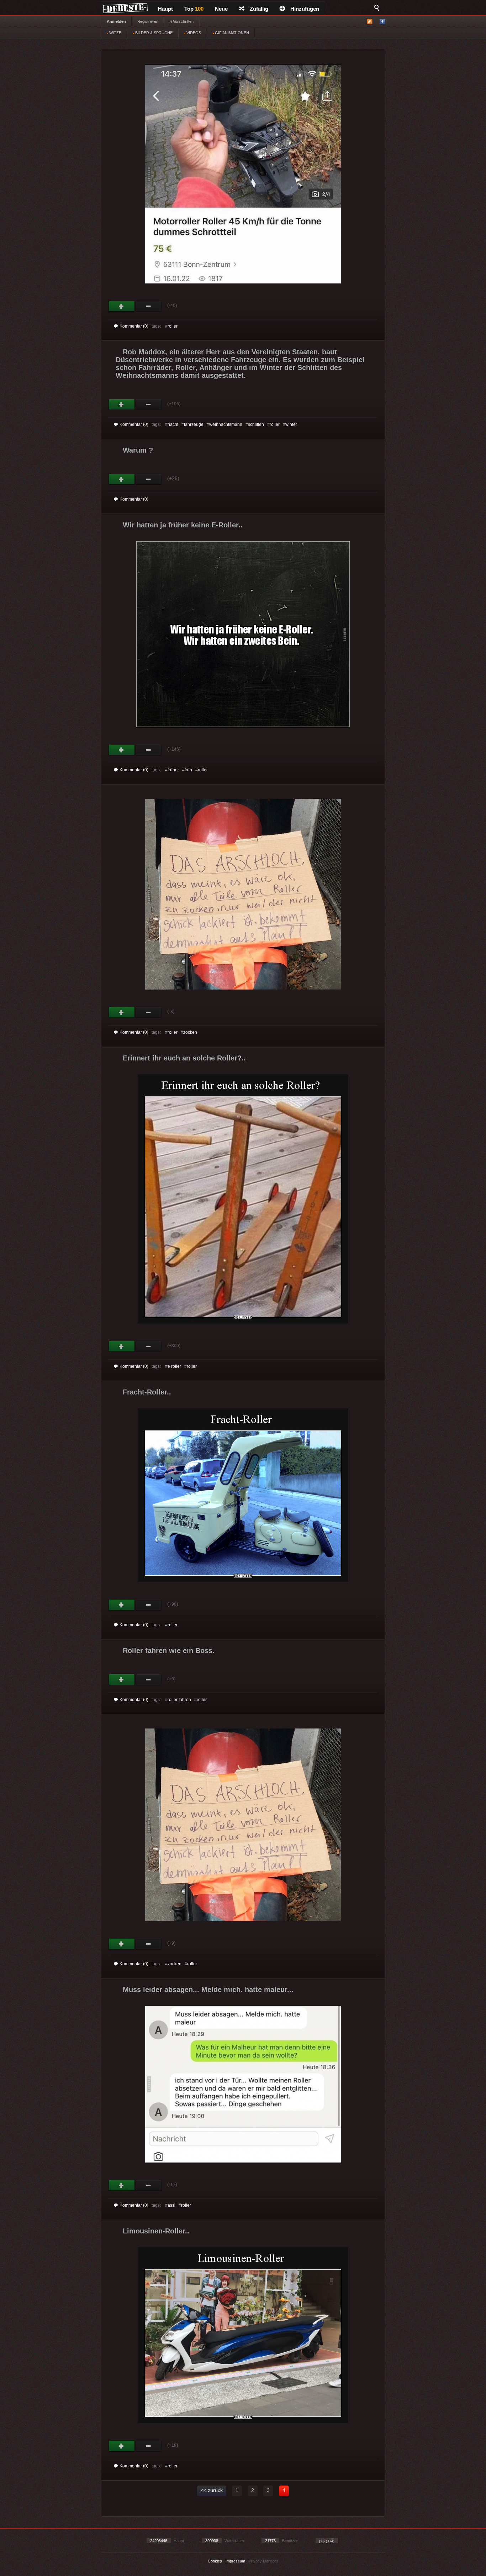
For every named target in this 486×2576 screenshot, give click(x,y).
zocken (190, 1032)
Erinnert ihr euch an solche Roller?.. (184, 1058)
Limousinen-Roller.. (156, 2231)
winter (291, 424)
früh (188, 770)
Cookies (215, 2561)
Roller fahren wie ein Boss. (169, 1651)
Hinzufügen (305, 9)
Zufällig (259, 9)
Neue (221, 9)
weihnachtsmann (226, 424)
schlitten (256, 424)
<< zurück (212, 2490)
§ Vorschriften (182, 21)
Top (194, 9)
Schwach (149, 306)
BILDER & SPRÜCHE (153, 33)
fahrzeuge (194, 424)
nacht (173, 424)
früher (173, 770)
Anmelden (116, 21)
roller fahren (179, 1700)
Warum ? (138, 450)
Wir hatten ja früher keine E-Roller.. (183, 525)
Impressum (235, 2561)
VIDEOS (193, 33)
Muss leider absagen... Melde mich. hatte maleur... (208, 1990)
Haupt (165, 9)
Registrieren (148, 21)
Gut (122, 306)
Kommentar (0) (134, 326)
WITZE (115, 33)
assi (171, 2205)
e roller (174, 1366)
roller (173, 326)
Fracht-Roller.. (147, 1392)
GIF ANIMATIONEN (231, 33)
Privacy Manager (263, 2561)
